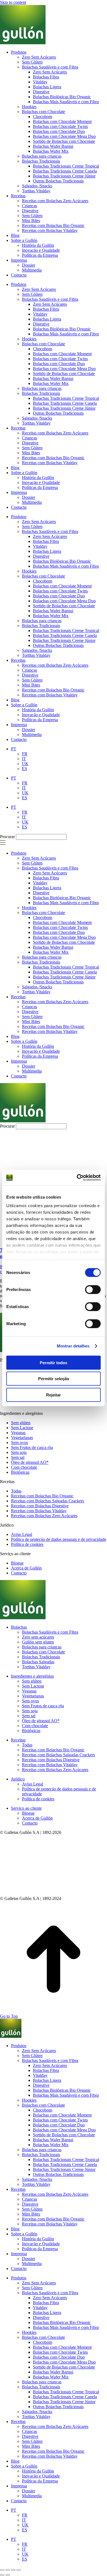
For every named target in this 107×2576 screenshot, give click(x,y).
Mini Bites (31, 453)
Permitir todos (54, 1362)
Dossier (29, 497)
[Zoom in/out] (19, 2570)
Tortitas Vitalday (36, 423)
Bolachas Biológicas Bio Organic (62, 329)
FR (25, 783)
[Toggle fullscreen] (13, 2570)
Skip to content (13, 2)
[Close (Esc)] (2, 2570)
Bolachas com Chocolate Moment (62, 354)
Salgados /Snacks (37, 418)
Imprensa (19, 492)
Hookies (29, 339)
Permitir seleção (54, 1379)
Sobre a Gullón (24, 473)
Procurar (7, 837)
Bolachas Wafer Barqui (53, 378)
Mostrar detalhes (73, 1346)
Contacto (19, 507)
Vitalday (40, 314)
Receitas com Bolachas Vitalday (50, 463)
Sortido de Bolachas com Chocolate (64, 374)
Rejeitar (54, 1395)
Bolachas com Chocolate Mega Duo (64, 369)
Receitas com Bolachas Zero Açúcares (55, 433)
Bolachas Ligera (47, 319)
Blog (15, 468)
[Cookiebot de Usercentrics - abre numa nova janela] (77, 1178)
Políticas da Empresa (40, 487)
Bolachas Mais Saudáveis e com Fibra (66, 334)
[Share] (8, 2570)
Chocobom (43, 349)
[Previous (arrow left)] (2, 2575)
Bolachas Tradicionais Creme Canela (65, 403)
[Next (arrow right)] (8, 2575)
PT (14, 778)
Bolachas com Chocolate (43, 344)
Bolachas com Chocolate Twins (60, 359)
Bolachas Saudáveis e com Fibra (50, 299)
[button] (3, 844)
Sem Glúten (32, 294)
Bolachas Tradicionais (41, 393)
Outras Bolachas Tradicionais (58, 413)
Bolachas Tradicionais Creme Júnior (64, 408)
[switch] (93, 1289)
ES (25, 798)
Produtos (19, 284)
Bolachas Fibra (46, 309)
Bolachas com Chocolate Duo (59, 364)
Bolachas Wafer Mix (51, 383)
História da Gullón (38, 478)
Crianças (29, 438)
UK (25, 793)
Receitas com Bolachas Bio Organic (53, 458)
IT (24, 788)
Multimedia (32, 502)
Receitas (18, 428)
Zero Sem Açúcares (39, 289)
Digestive (41, 324)
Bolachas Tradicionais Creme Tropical (66, 398)
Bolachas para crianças (42, 388)
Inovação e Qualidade (41, 482)
